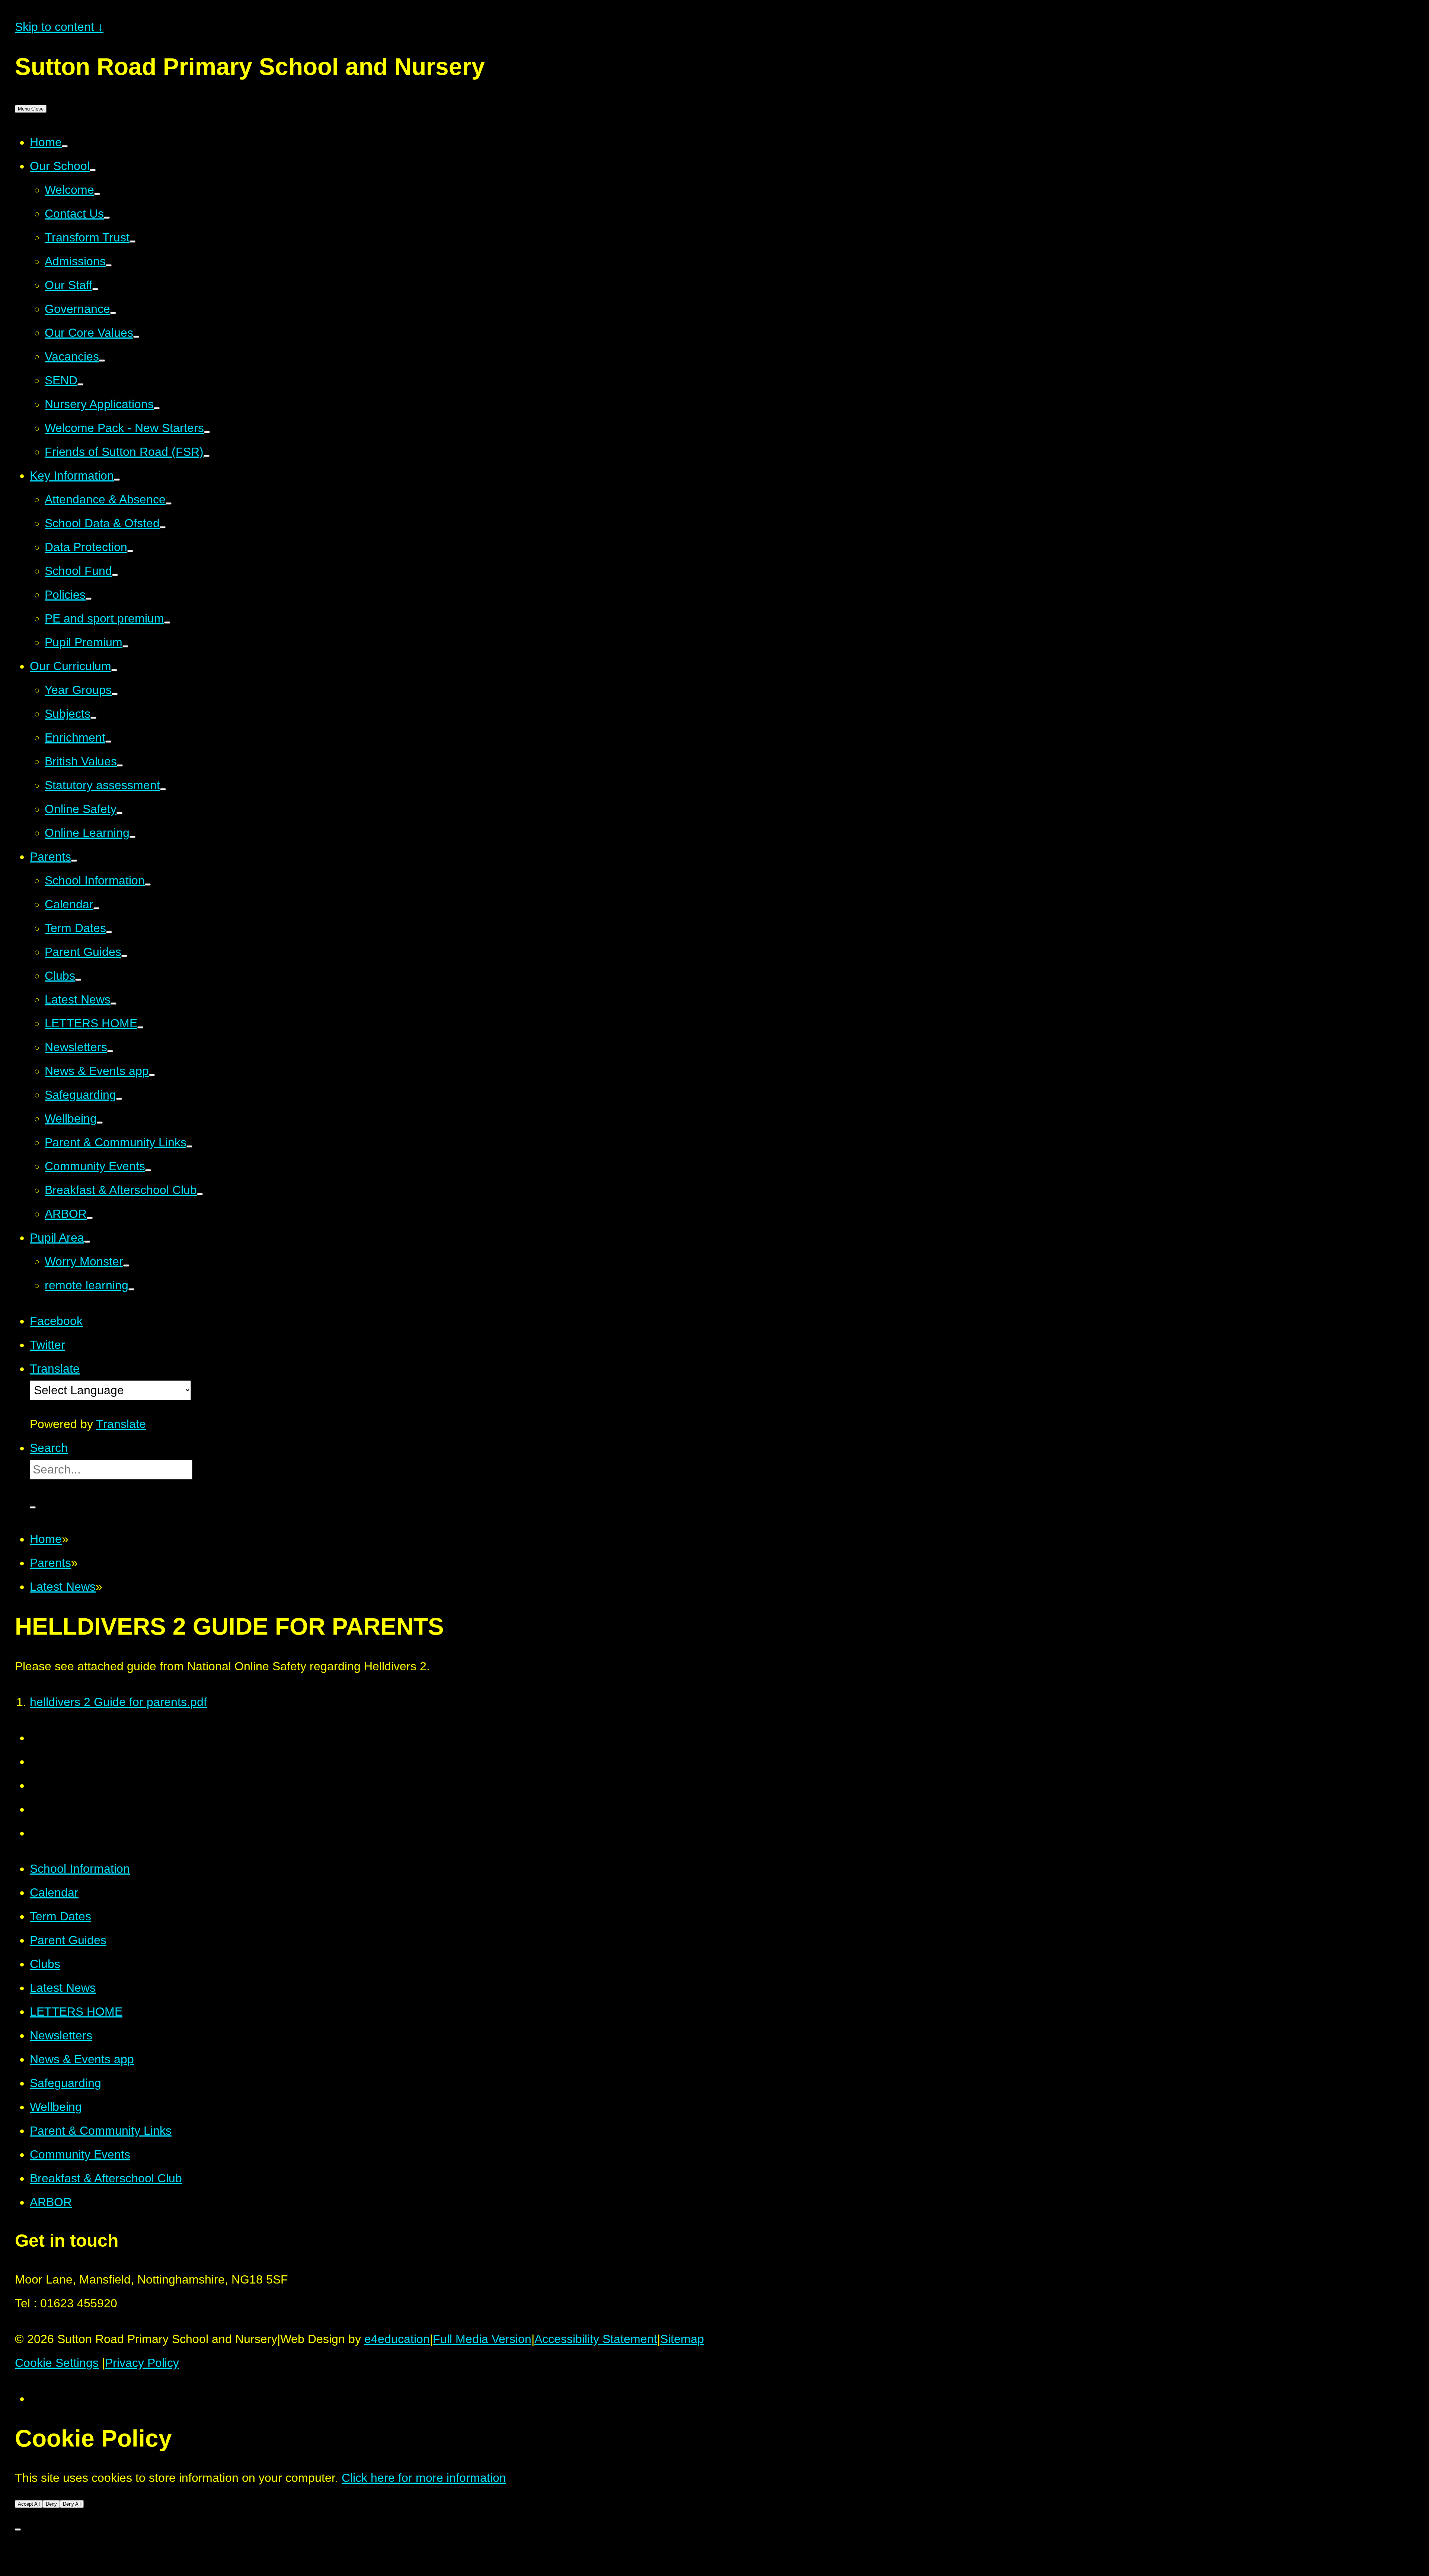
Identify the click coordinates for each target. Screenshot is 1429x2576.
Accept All (29, 2504)
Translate (121, 1424)
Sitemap (682, 2339)
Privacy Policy (142, 2363)
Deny (51, 2504)
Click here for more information (424, 2478)
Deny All (72, 2504)
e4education (397, 2339)
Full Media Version (482, 2339)
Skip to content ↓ (59, 27)
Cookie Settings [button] (57, 2363)
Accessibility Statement (596, 2339)
